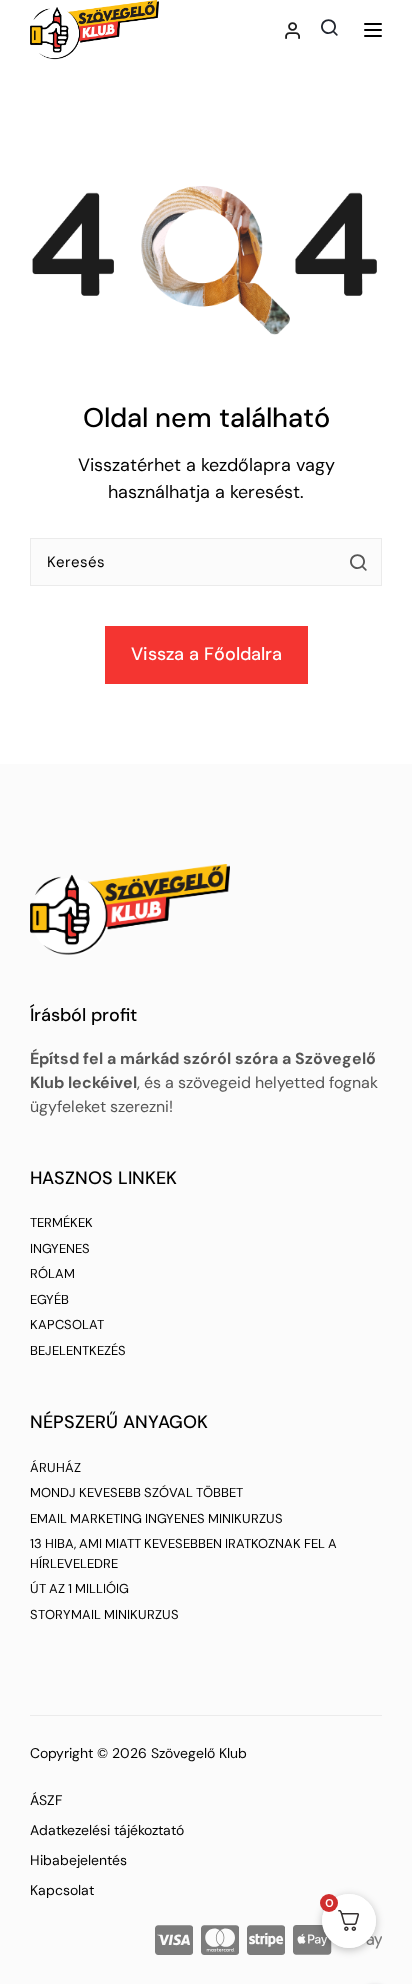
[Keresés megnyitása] (329, 27)
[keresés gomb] (358, 562)
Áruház (55, 1467)
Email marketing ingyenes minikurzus (156, 1518)
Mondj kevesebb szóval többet (136, 1492)
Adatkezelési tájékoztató (107, 1830)
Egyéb (49, 1299)
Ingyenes (60, 1248)
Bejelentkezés (78, 1350)
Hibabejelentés (78, 1860)
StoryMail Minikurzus (104, 1614)
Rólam (52, 1273)
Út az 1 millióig (79, 1588)
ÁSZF (46, 1800)
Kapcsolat (67, 1324)
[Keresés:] (206, 570)
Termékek (61, 1222)
